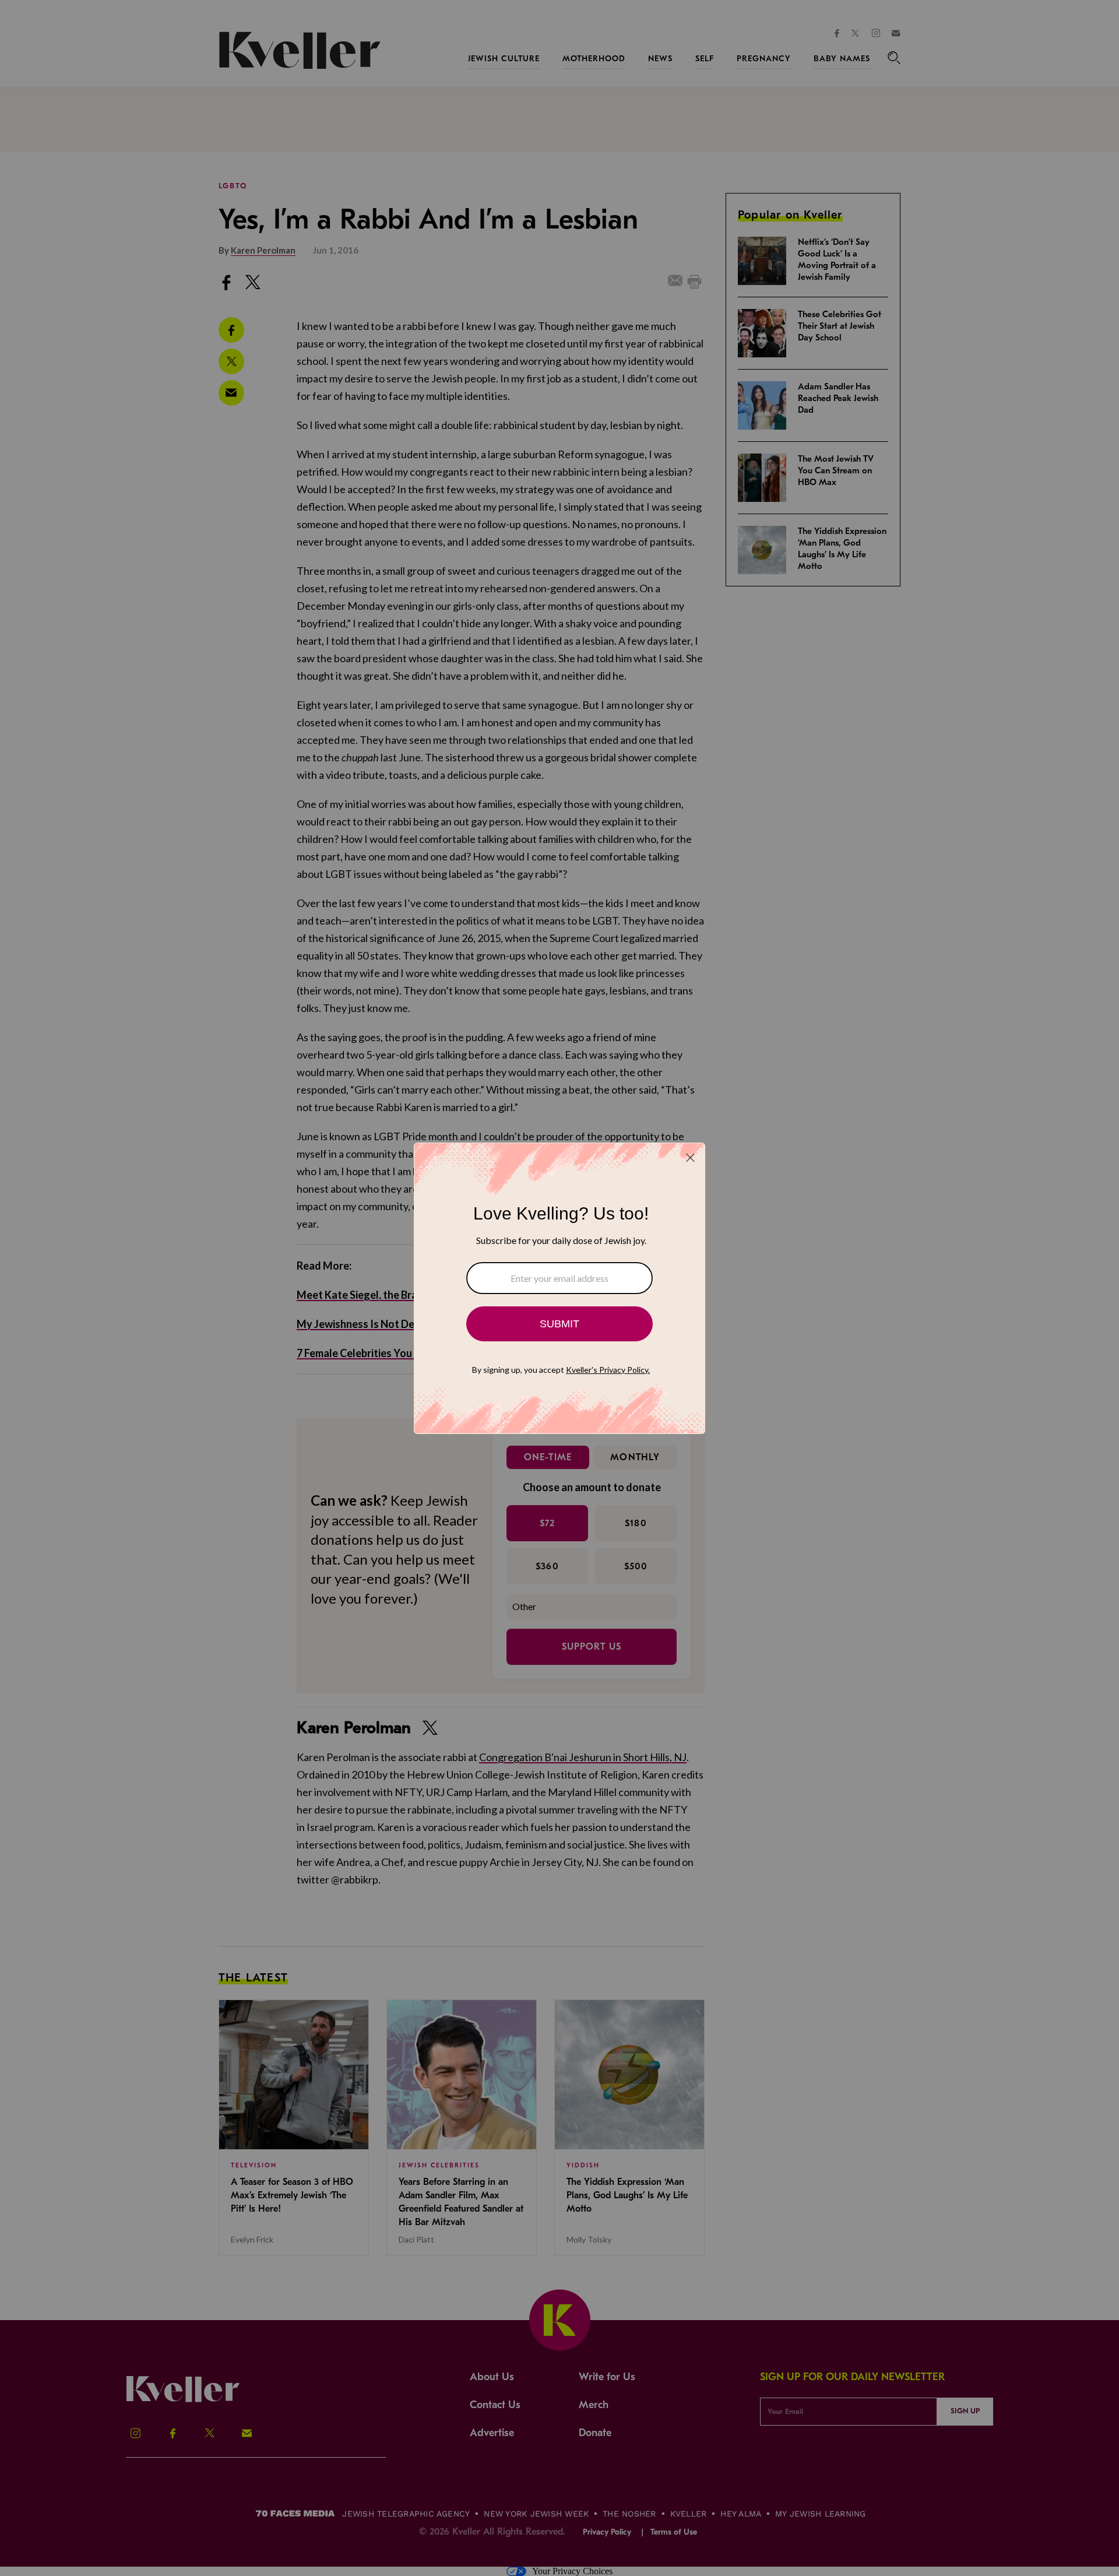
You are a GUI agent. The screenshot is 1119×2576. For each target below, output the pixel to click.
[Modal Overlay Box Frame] (559, 1288)
